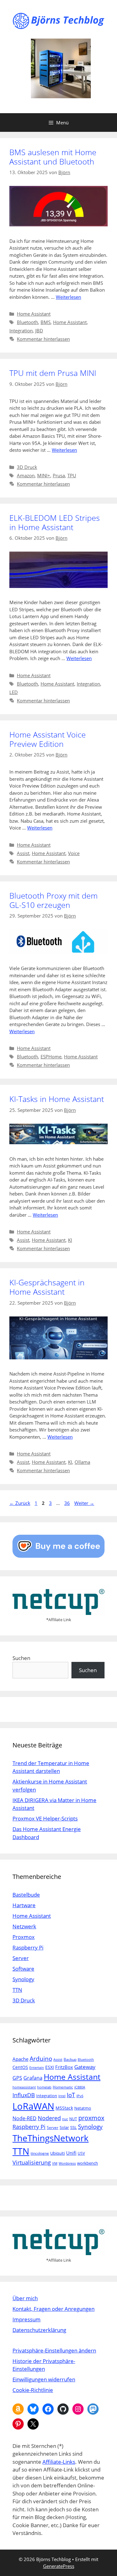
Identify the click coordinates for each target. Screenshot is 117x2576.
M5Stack (64, 2108)
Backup (70, 2059)
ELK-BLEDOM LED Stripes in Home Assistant (55, 522)
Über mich (25, 2298)
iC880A (80, 2087)
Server (21, 1958)
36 (68, 1503)
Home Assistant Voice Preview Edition (48, 739)
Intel (62, 2096)
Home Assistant (34, 314)
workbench (88, 2163)
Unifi (71, 2153)
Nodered (49, 2118)
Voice (74, 853)
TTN (17, 1990)
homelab (44, 2087)
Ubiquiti (58, 2153)
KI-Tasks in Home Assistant (57, 1099)
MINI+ (44, 475)
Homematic (63, 2087)
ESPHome (51, 1057)
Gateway (85, 2067)
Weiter (84, 1503)
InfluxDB (24, 2095)
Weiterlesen (68, 297)
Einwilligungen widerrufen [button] (44, 2379)
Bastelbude (26, 1895)
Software (23, 1969)
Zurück (20, 1503)
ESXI (50, 2067)
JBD (39, 331)
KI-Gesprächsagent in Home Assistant (47, 1287)
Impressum (27, 2319)
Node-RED (24, 2118)
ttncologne (40, 2153)
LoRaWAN (33, 2106)
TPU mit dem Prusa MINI (53, 373)
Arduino (41, 2059)
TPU (72, 475)
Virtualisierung (32, 2162)
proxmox (91, 2118)
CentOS (20, 2067)
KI (70, 1240)
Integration (21, 331)
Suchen (21, 1658)
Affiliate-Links (59, 2462)
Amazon (26, 475)
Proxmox (24, 1937)
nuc (65, 2119)
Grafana (33, 2078)
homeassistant (24, 2087)
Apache (20, 2059)
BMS (46, 322)
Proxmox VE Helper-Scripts (45, 1818)
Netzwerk (24, 1926)
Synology (23, 1979)
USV (81, 2153)
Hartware (24, 1905)
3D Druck (27, 467)
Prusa (59, 475)
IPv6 (80, 2096)
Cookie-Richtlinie (33, 2390)
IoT (71, 2095)
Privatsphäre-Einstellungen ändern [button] (54, 2350)
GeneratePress (59, 2566)
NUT (73, 2119)
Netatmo (83, 2108)
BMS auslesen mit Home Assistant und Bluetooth (53, 157)
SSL (73, 2127)
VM (55, 2163)
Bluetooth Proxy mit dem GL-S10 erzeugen (54, 900)
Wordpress (67, 2163)
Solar (64, 2127)
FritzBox (64, 2067)
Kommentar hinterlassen (43, 339)
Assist (23, 853)
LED (14, 692)
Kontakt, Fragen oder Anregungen (54, 2309)
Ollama (82, 1462)
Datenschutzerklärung (39, 2330)
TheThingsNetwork (51, 2138)
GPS (17, 2078)
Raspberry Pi (28, 1947)
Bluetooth (27, 322)
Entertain (37, 2068)
